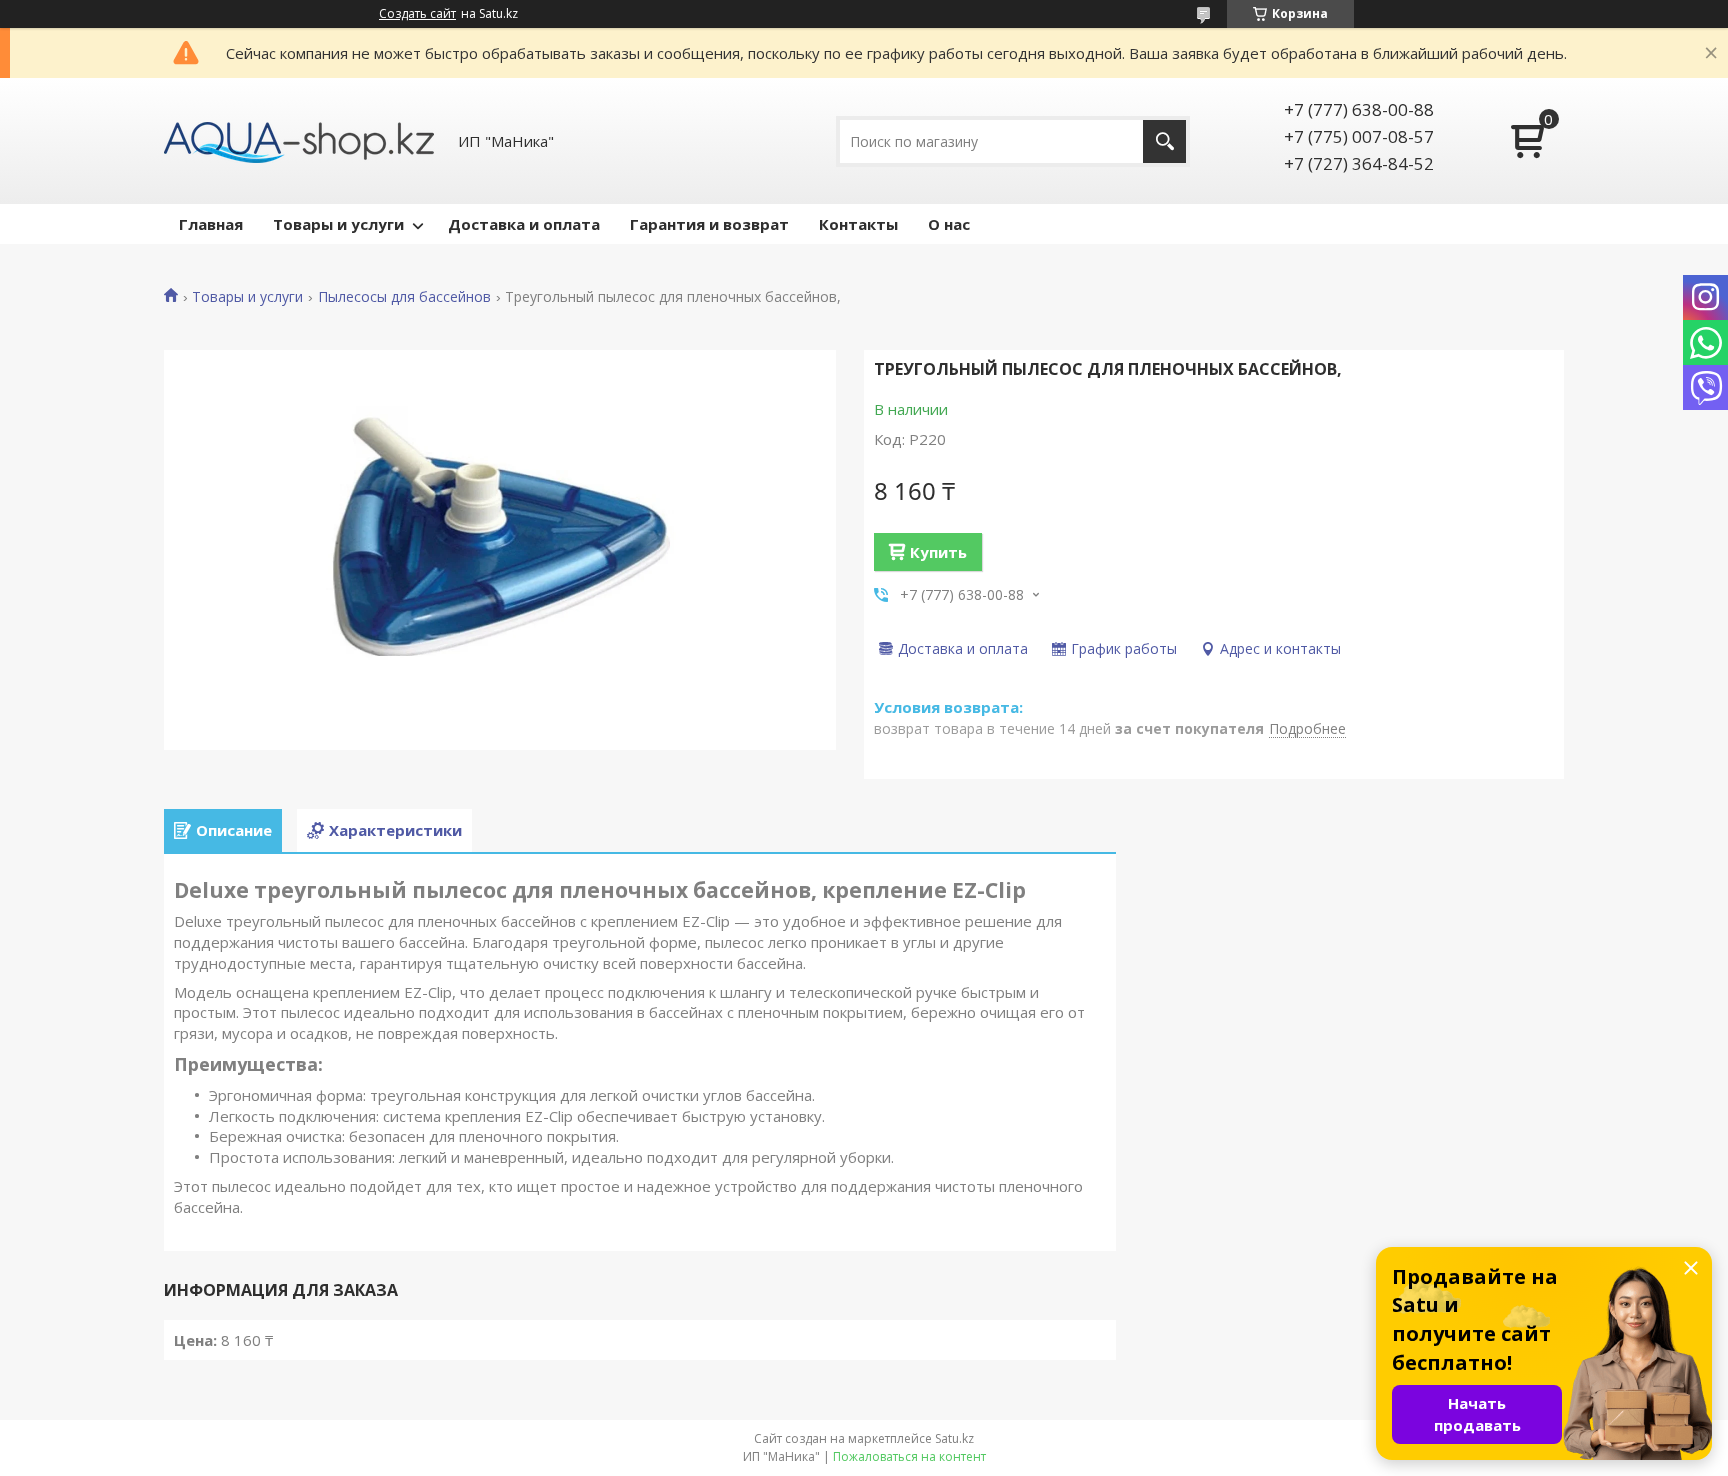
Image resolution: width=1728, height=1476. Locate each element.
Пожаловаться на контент (909, 1456)
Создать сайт (417, 14)
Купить (938, 552)
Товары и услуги (338, 224)
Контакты (858, 224)
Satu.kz (954, 1438)
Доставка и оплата (524, 224)
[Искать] (1164, 141)
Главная (211, 224)
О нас (949, 224)
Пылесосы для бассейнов (404, 297)
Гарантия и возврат (709, 224)
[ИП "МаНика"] (299, 141)
